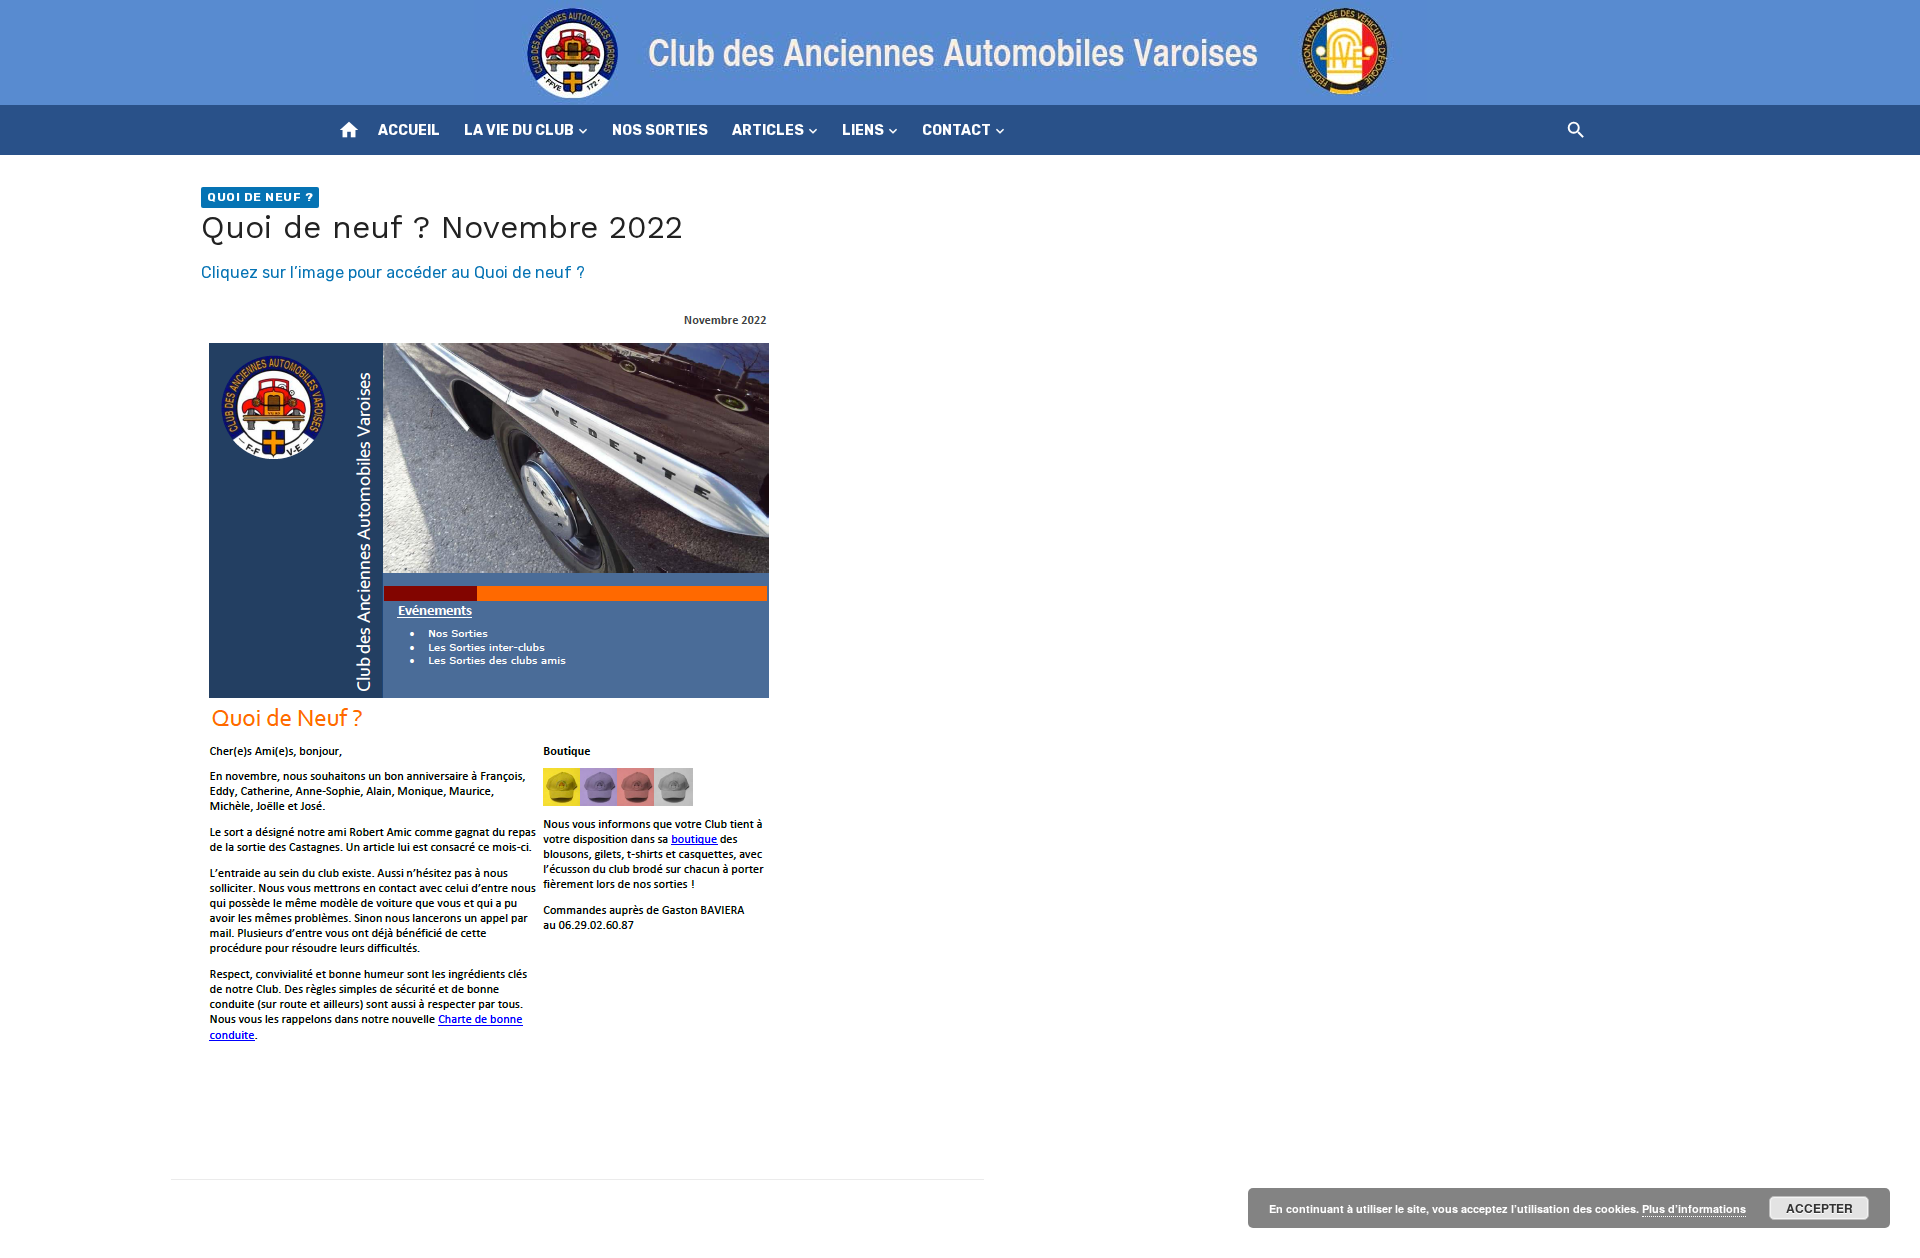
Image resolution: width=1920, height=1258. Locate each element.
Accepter (1819, 1208)
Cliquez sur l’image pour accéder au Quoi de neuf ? (393, 272)
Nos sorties (660, 130)
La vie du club (519, 130)
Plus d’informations (1694, 1208)
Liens (863, 130)
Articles (768, 130)
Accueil (409, 130)
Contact (956, 130)
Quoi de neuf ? (260, 197)
